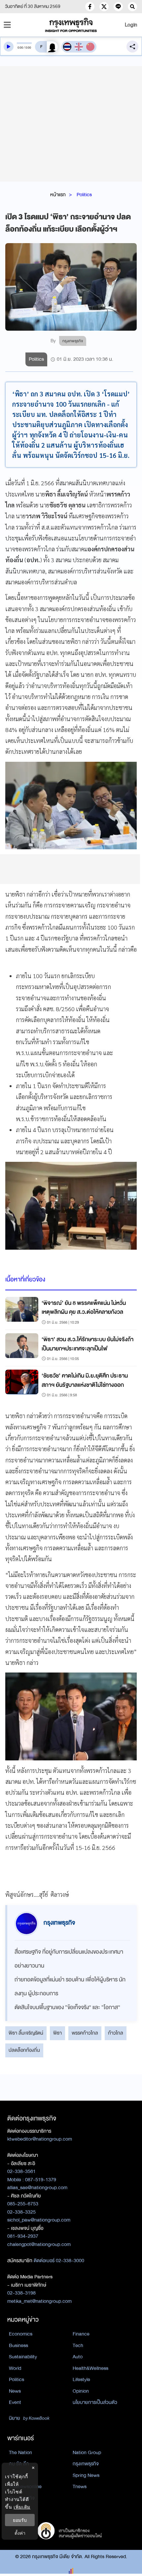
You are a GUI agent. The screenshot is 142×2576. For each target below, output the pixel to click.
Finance (81, 2334)
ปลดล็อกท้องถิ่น (24, 2050)
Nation (16, 2475)
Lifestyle (81, 2379)
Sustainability (23, 2357)
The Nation (20, 2452)
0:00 (20, 48)
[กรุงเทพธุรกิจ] (71, 25)
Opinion (81, 2391)
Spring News (86, 2475)
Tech (78, 2345)
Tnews (80, 2486)
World (15, 2368)
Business (18, 2345)
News (15, 2391)
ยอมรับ (20, 2520)
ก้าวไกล (116, 2033)
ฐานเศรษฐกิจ (22, 2498)
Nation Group (87, 2452)
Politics (84, 195)
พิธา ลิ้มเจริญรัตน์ (26, 2033)
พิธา (57, 2033)
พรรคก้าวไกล (85, 2033)
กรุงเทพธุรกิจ (86, 2464)
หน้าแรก (58, 195)
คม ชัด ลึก (19, 2464)
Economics (21, 2334)
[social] (90, 7)
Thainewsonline (25, 2486)
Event (15, 2402)
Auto (78, 2357)
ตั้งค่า (20, 2533)
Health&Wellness (90, 2368)
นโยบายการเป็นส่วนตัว (95, 2402)
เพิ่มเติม (22, 2507)
